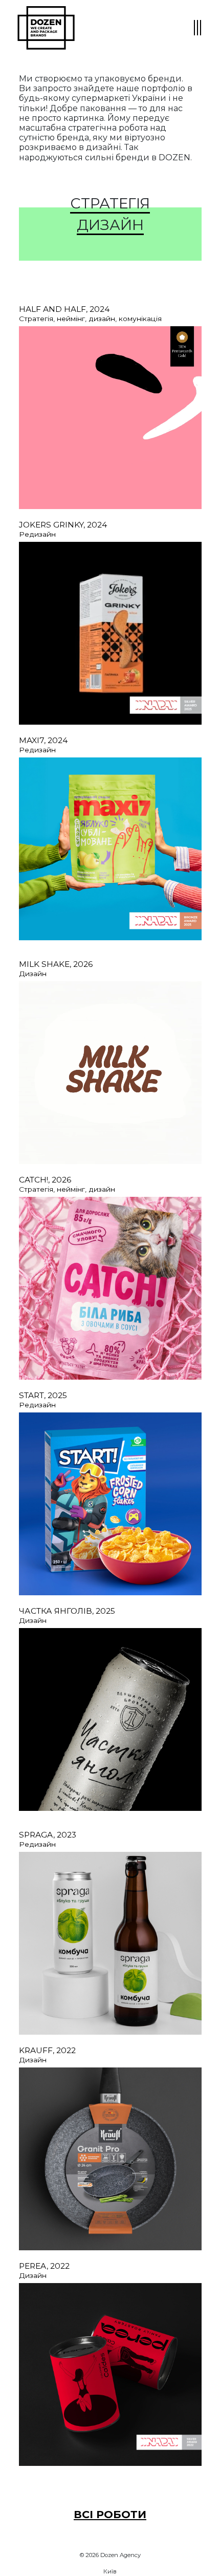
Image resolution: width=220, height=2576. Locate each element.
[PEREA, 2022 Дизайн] (110, 2374)
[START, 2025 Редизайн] (110, 1503)
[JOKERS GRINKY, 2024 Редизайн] (110, 633)
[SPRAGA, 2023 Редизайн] (110, 1942)
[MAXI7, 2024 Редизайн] (110, 848)
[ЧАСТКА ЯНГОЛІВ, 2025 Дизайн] (110, 1719)
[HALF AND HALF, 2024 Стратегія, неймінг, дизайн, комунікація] (110, 418)
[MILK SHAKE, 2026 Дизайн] (110, 1073)
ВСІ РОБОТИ (110, 2514)
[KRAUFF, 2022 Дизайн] (110, 2158)
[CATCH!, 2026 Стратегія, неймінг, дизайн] (110, 1287)
